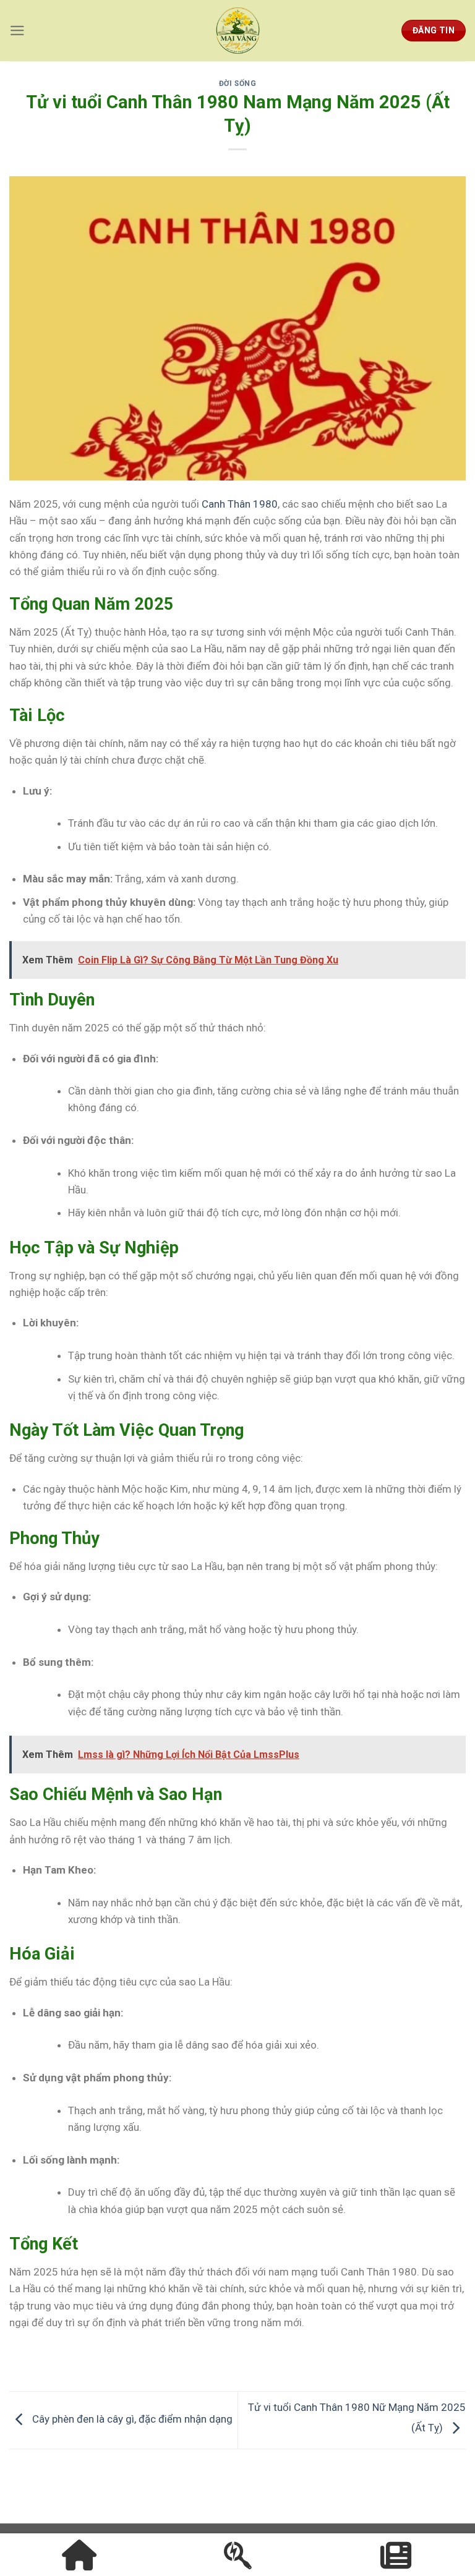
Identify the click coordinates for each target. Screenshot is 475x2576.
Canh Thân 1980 (240, 504)
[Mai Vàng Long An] (237, 31)
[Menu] (17, 31)
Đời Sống (238, 83)
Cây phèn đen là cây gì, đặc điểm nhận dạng (131, 2419)
